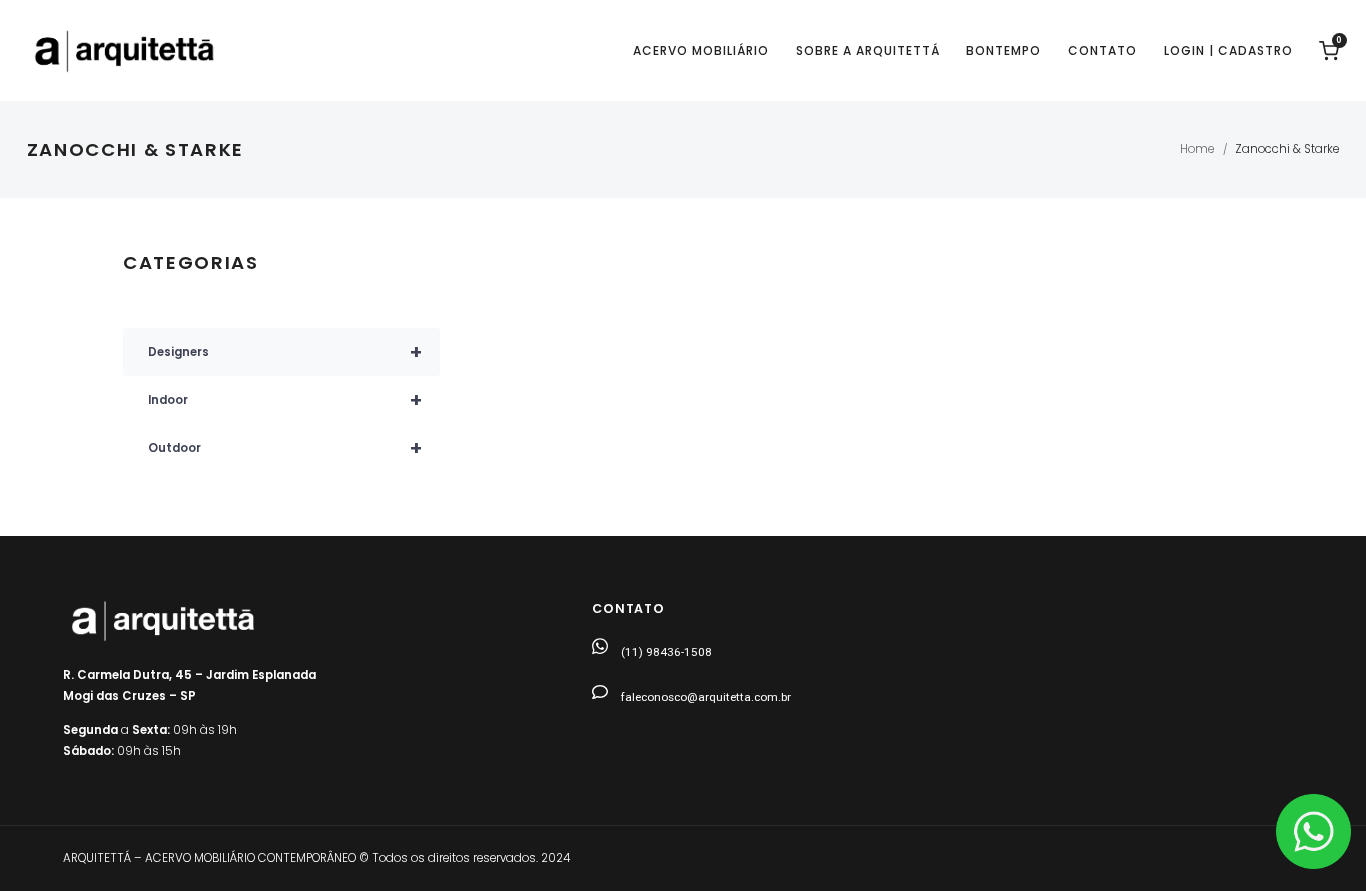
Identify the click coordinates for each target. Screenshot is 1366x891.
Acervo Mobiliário (701, 50)
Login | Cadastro (1228, 50)
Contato (1102, 50)
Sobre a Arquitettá (868, 50)
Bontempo (1003, 50)
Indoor (285, 400)
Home (1197, 149)
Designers (285, 352)
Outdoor (285, 448)
